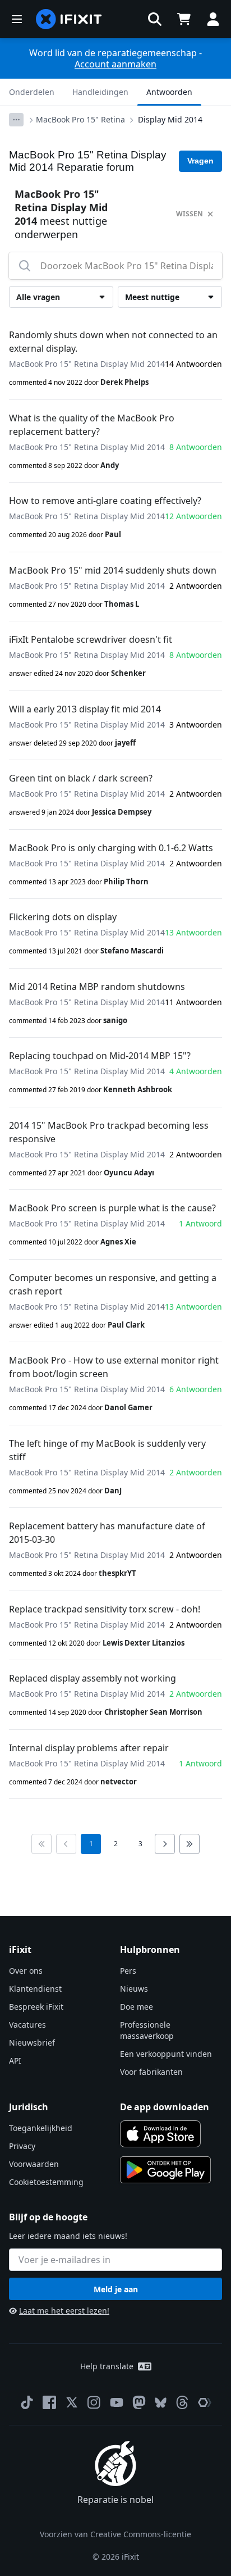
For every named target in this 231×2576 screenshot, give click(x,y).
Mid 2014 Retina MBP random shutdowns (97, 987)
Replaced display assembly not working (93, 1678)
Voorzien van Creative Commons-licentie (115, 2534)
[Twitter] (72, 2402)
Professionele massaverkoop (147, 2030)
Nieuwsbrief (32, 2043)
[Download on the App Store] (160, 2134)
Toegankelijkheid (41, 2128)
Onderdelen (32, 92)
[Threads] (182, 2402)
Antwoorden (169, 92)
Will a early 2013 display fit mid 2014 (85, 709)
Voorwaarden (34, 2164)
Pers (128, 1971)
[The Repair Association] (205, 2402)
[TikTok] (27, 2402)
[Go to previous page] (66, 1844)
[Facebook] (49, 2402)
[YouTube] (117, 2402)
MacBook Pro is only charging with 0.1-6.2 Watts (111, 848)
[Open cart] (184, 19)
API (15, 2061)
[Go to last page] (190, 1844)
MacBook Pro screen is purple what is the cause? (112, 1208)
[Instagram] (94, 2402)
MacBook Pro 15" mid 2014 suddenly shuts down (113, 570)
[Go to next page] (165, 1844)
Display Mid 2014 (170, 119)
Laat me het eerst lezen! (64, 2311)
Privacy (22, 2146)
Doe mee (137, 2007)
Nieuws (134, 1989)
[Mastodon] (139, 2402)
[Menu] (17, 19)
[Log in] (213, 19)
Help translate (107, 2366)
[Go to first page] (41, 1844)
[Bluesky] (161, 2403)
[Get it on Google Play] (165, 2170)
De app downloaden (165, 2107)
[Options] (16, 120)
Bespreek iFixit (36, 2007)
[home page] (69, 19)
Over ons (26, 1971)
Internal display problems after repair (89, 1748)
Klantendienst (35, 1989)
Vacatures (27, 2025)
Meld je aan (116, 2289)
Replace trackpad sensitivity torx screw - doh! (105, 1609)
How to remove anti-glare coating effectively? (105, 501)
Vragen (200, 161)
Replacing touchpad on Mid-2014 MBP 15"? (100, 1056)
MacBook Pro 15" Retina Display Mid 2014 (87, 364)
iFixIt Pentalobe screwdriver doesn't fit (91, 639)
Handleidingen (100, 92)
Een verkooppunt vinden (166, 2054)
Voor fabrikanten (151, 2072)
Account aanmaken (115, 64)
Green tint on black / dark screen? (81, 778)
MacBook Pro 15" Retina (80, 119)
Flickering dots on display (63, 917)
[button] (155, 19)
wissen (190, 214)
